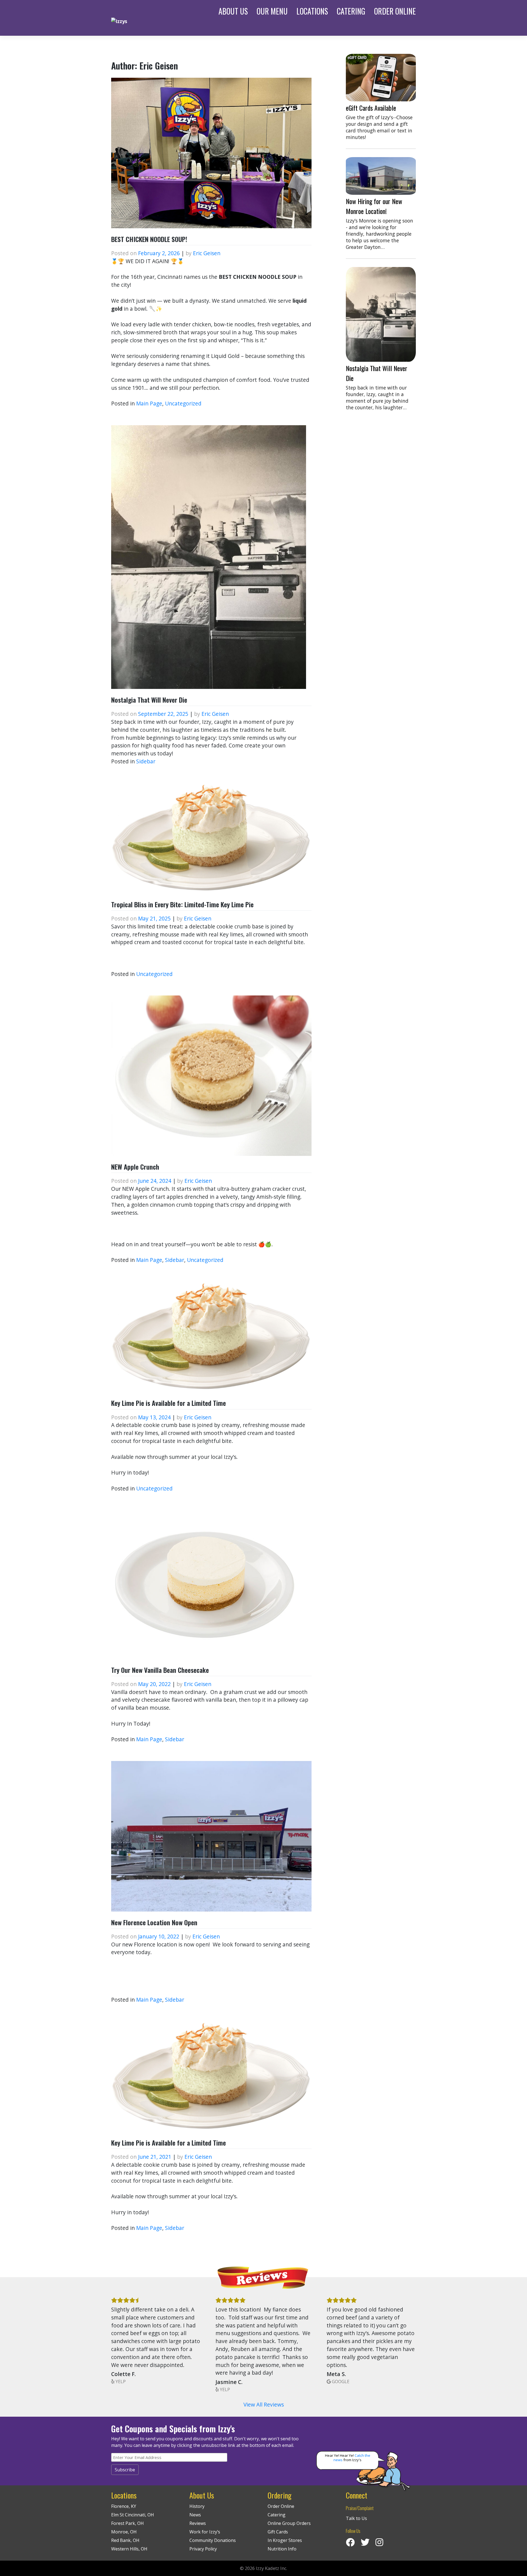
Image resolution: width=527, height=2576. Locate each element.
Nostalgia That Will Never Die (149, 700)
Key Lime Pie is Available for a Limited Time (169, 1403)
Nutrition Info (282, 2549)
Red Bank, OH (125, 2540)
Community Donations (213, 2540)
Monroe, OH (124, 2532)
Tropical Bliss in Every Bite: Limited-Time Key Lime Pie (182, 904)
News (195, 2515)
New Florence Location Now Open (154, 1922)
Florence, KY (124, 2506)
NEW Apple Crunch (135, 1167)
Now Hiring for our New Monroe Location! (374, 206)
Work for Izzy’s (205, 2532)
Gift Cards (278, 2532)
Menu (272, 11)
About (233, 11)
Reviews (198, 2523)
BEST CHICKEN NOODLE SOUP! (149, 239)
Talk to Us (356, 2518)
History (197, 2506)
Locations (312, 11)
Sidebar (146, 761)
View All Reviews (264, 2404)
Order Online (281, 2506)
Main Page (149, 403)
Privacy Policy (203, 2549)
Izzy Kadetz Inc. (271, 2568)
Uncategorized (183, 403)
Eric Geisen (207, 253)
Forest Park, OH (127, 2523)
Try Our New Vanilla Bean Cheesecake (160, 1670)
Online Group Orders (289, 2523)
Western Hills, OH (129, 2549)
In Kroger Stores (285, 2540)
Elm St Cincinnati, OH (133, 2515)
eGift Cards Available (371, 108)
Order (395, 11)
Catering (351, 11)
